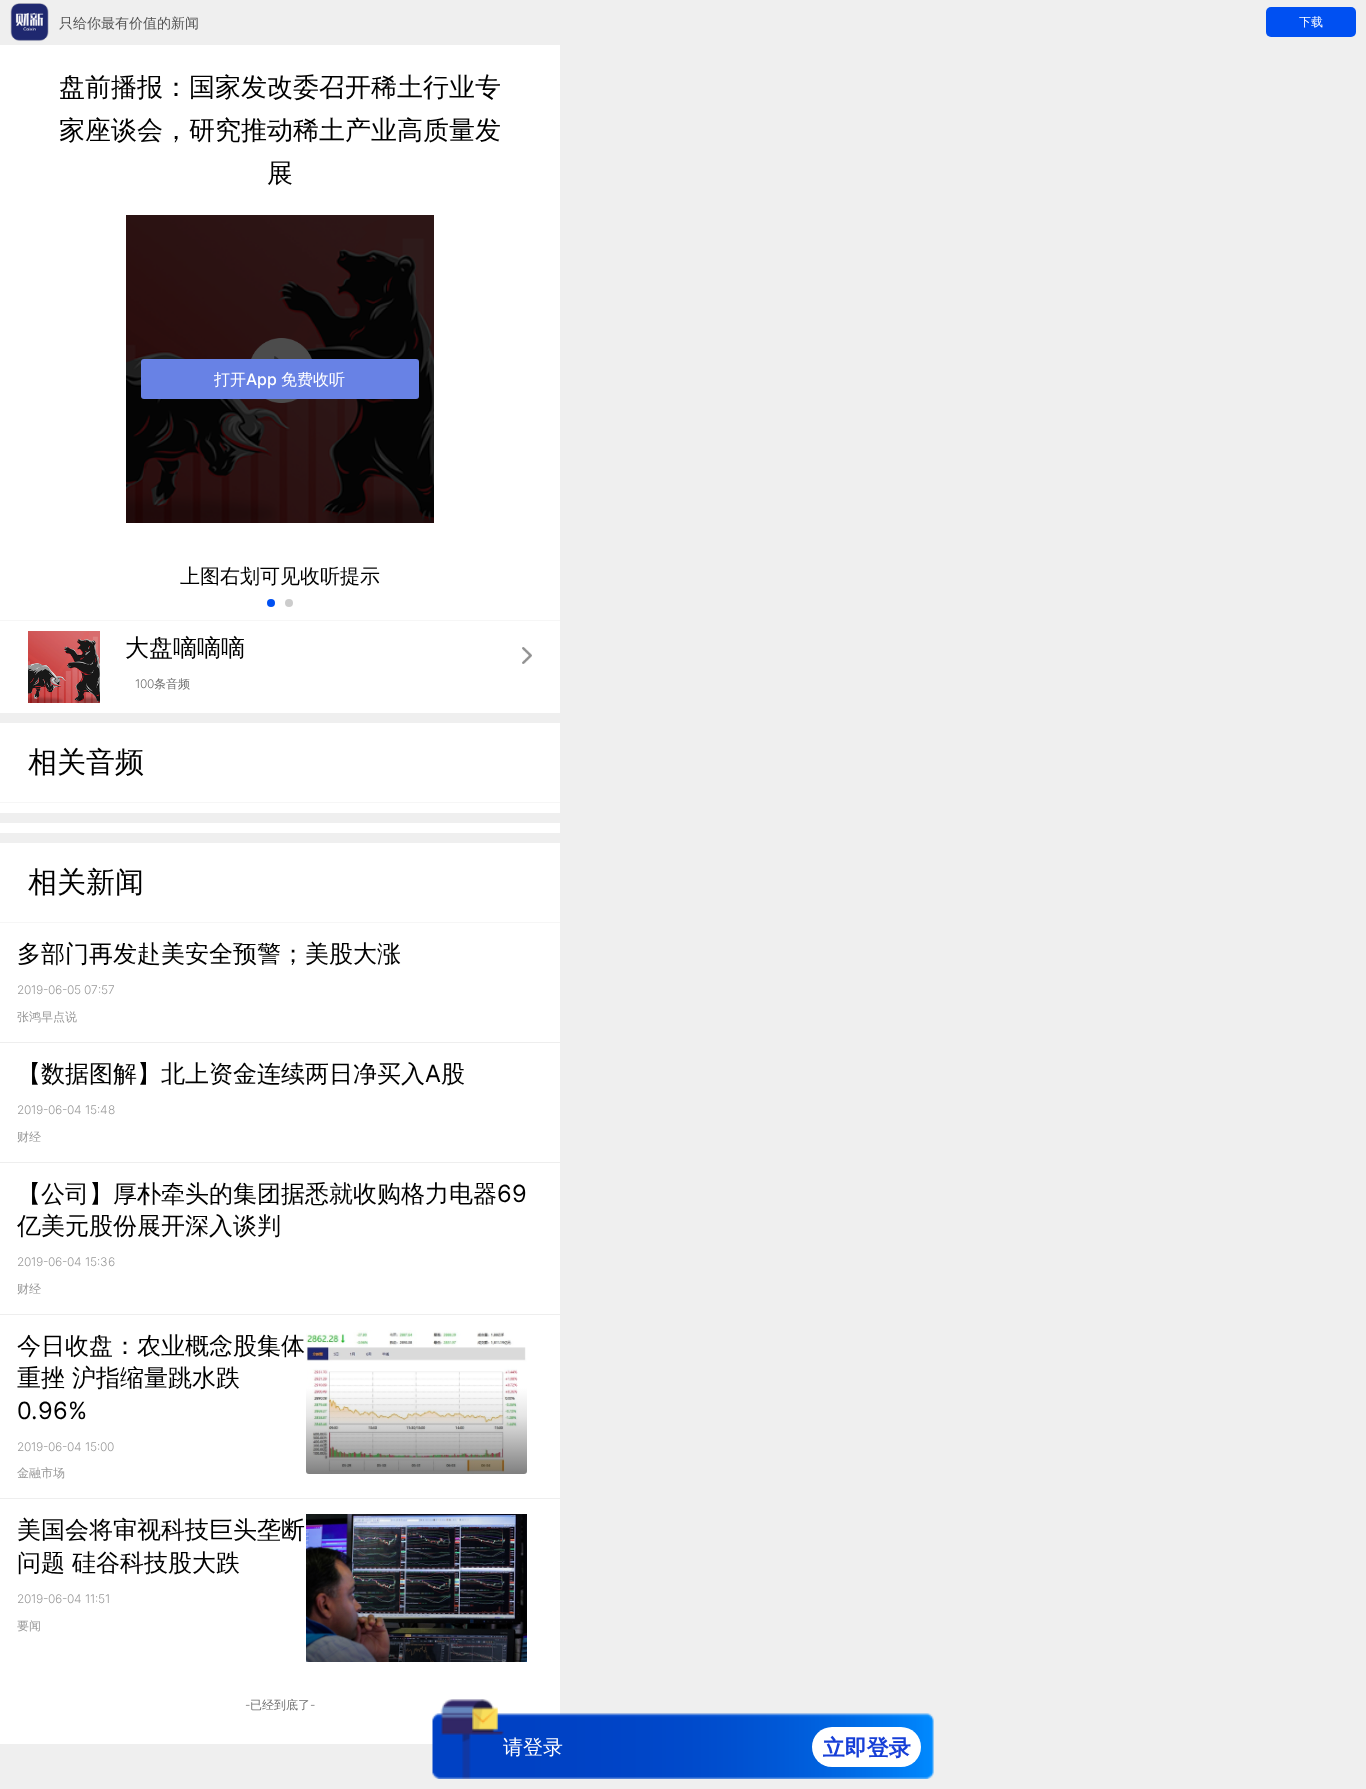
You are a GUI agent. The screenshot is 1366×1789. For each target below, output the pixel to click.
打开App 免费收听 (279, 379)
